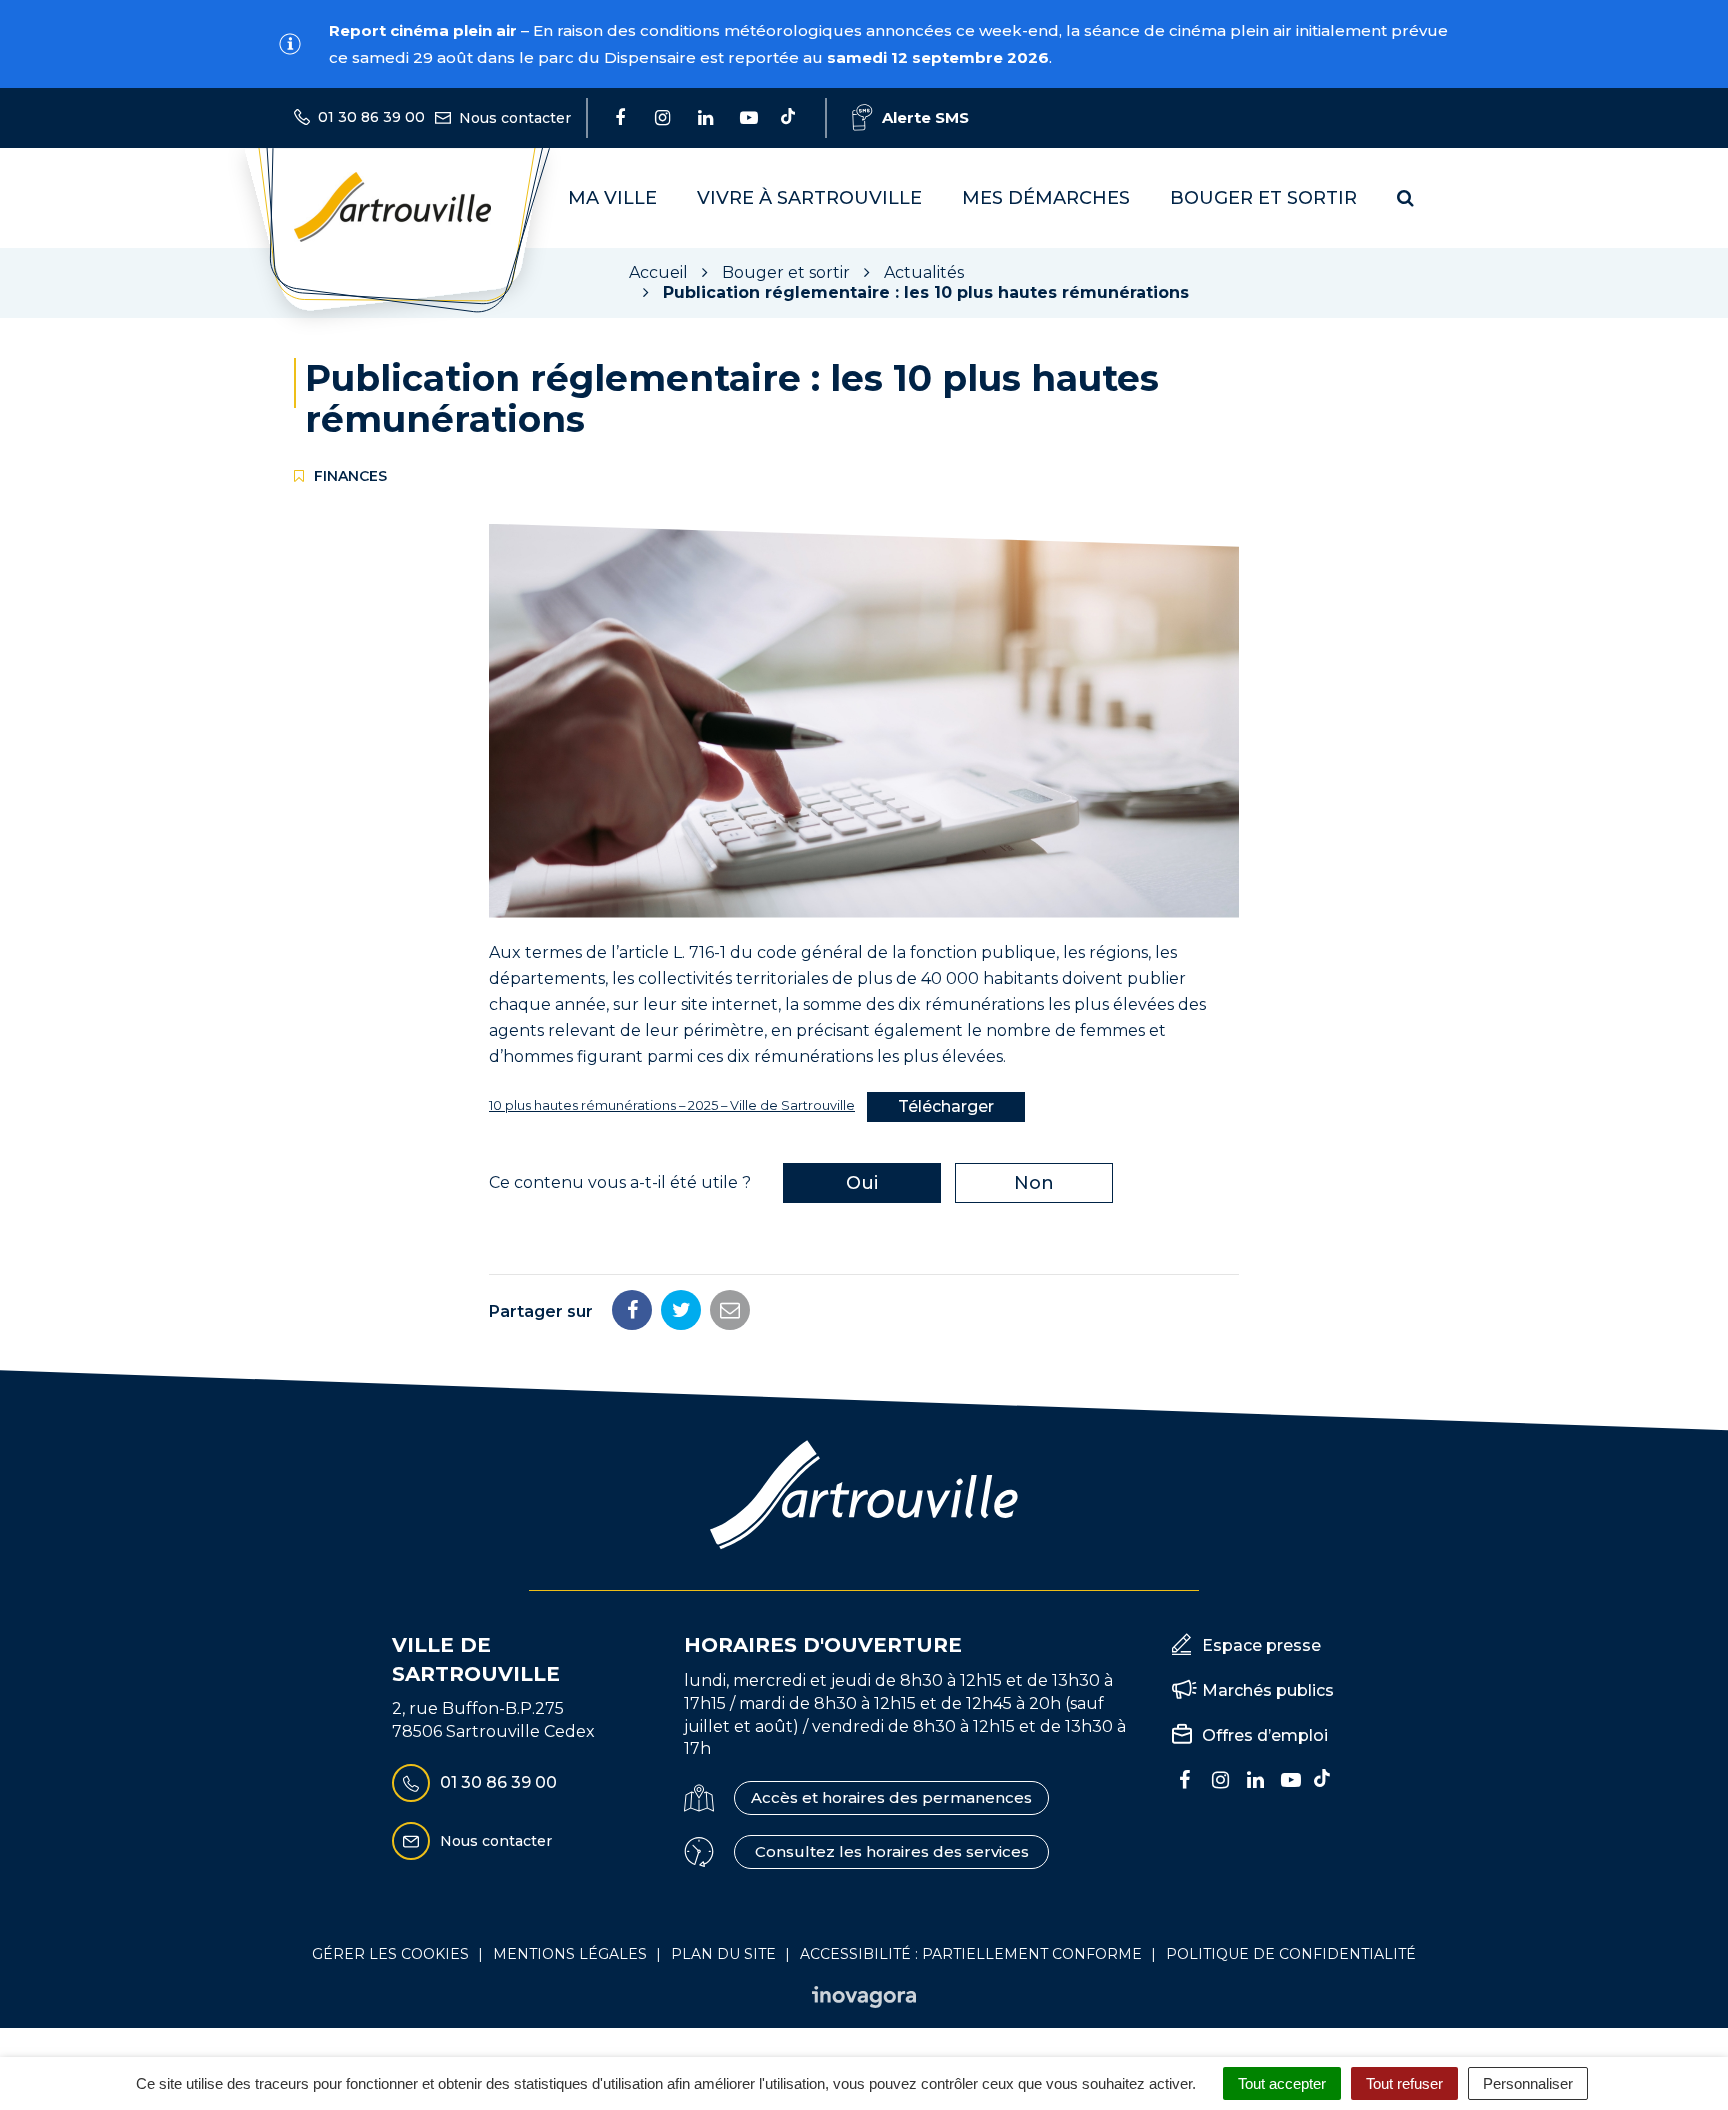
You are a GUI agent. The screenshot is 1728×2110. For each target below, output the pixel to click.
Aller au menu (63, 10)
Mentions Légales (570, 1954)
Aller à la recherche (364, 10)
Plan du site (723, 1954)
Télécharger (946, 1106)
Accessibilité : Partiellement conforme (971, 1954)
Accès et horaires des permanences (891, 1797)
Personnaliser (1528, 2083)
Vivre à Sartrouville (809, 198)
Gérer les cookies (390, 1954)
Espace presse (1261, 1645)
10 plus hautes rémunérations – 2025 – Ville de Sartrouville (672, 1105)
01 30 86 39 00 (498, 1782)
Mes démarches (1046, 198)
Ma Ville (612, 198)
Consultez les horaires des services (892, 1851)
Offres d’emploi (1265, 1735)
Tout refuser (1404, 2083)
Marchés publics (1268, 1690)
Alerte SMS (925, 117)
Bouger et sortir (1263, 198)
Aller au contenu (203, 10)
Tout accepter (1282, 2083)
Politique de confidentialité (1291, 1954)
